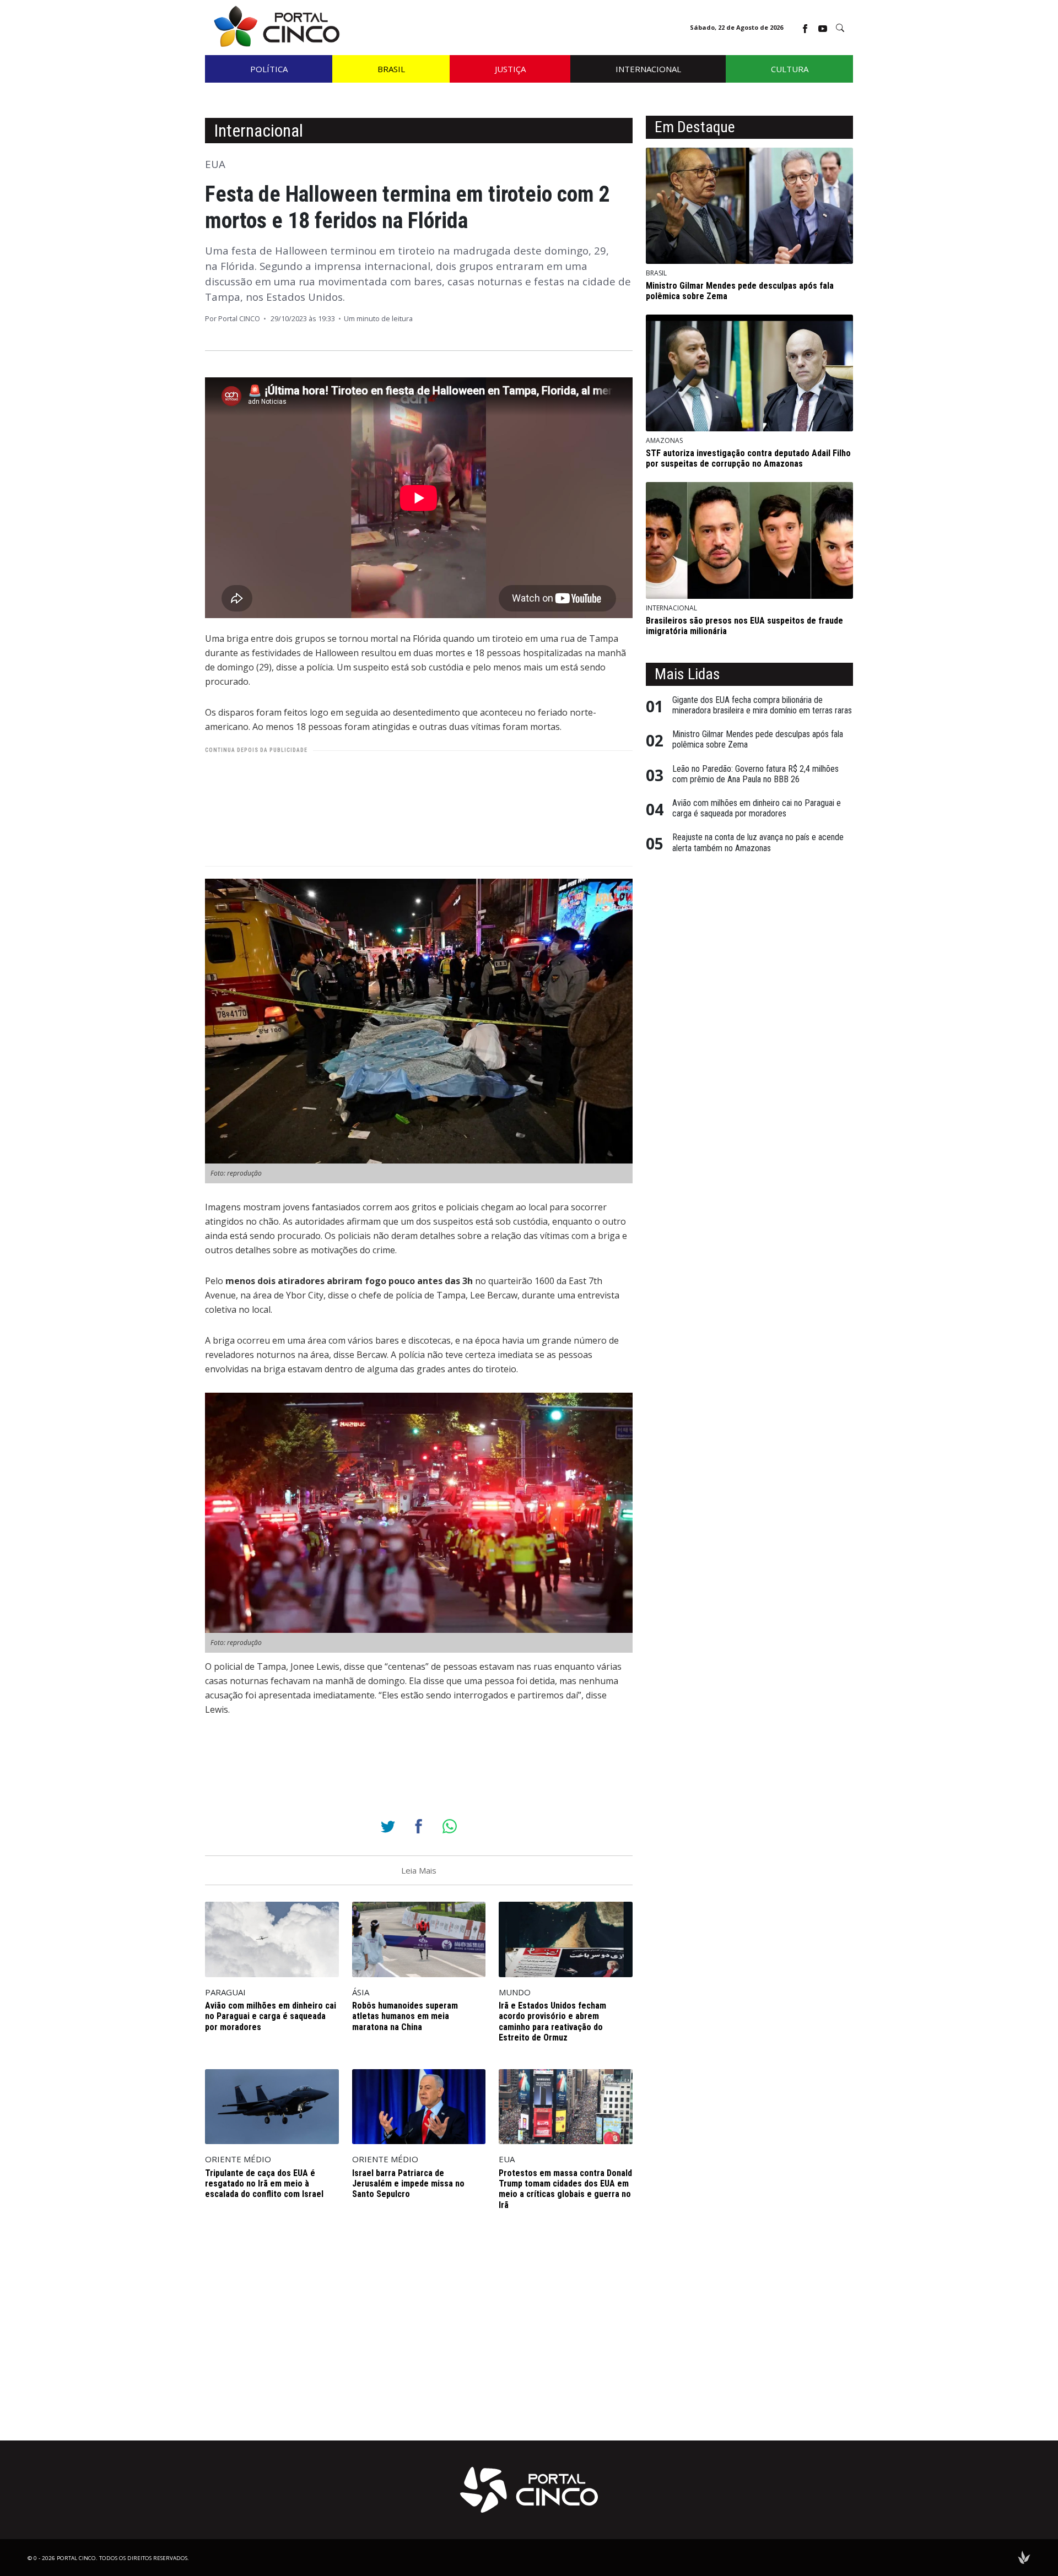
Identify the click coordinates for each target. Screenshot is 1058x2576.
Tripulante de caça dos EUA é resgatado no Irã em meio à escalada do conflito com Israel (264, 2183)
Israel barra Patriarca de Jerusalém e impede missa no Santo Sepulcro (408, 2183)
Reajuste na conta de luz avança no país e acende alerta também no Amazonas (758, 842)
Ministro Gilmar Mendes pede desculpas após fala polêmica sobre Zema (758, 739)
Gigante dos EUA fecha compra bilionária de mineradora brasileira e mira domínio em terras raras (762, 705)
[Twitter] (388, 1826)
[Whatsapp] (450, 1826)
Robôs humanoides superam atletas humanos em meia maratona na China (405, 2016)
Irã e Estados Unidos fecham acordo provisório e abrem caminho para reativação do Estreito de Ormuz (552, 2022)
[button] (840, 28)
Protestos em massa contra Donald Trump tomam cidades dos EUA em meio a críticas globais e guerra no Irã (565, 2189)
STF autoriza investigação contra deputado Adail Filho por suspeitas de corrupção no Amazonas (748, 458)
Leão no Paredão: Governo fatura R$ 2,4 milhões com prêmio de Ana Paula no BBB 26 (755, 774)
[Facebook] (419, 1826)
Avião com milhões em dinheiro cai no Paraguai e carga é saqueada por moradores (271, 2016)
